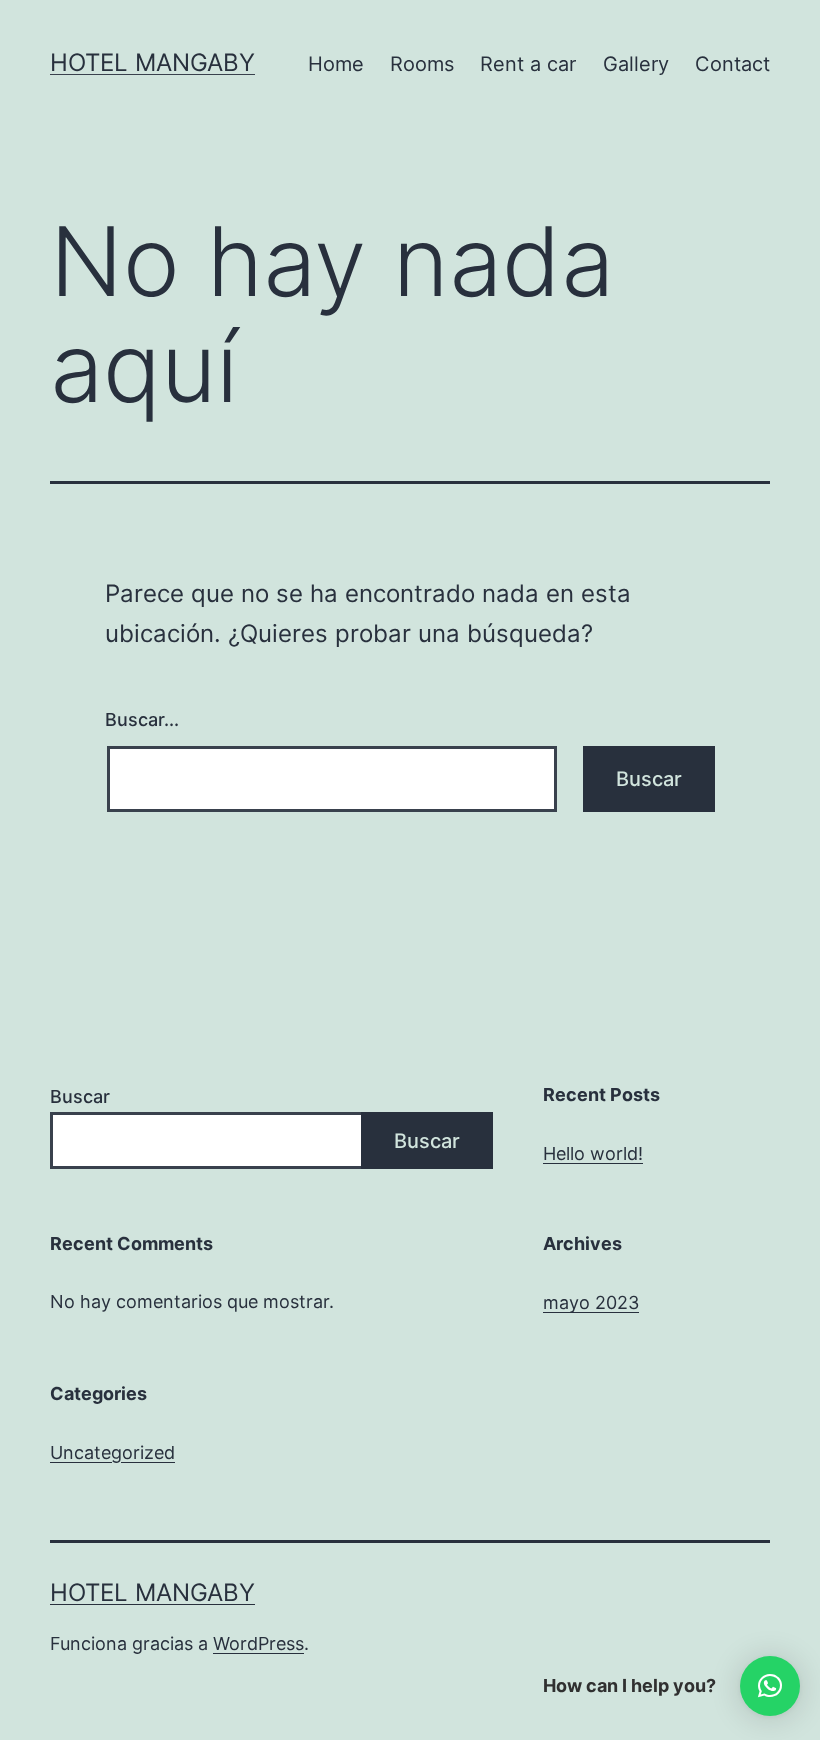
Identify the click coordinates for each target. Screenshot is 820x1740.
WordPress (258, 1643)
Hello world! (593, 1153)
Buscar (80, 1096)
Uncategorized (112, 1452)
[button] (770, 1686)
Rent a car (528, 64)
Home (336, 64)
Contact (732, 64)
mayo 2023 (591, 1302)
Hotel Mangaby (152, 62)
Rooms (422, 64)
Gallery (636, 64)
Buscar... (142, 719)
